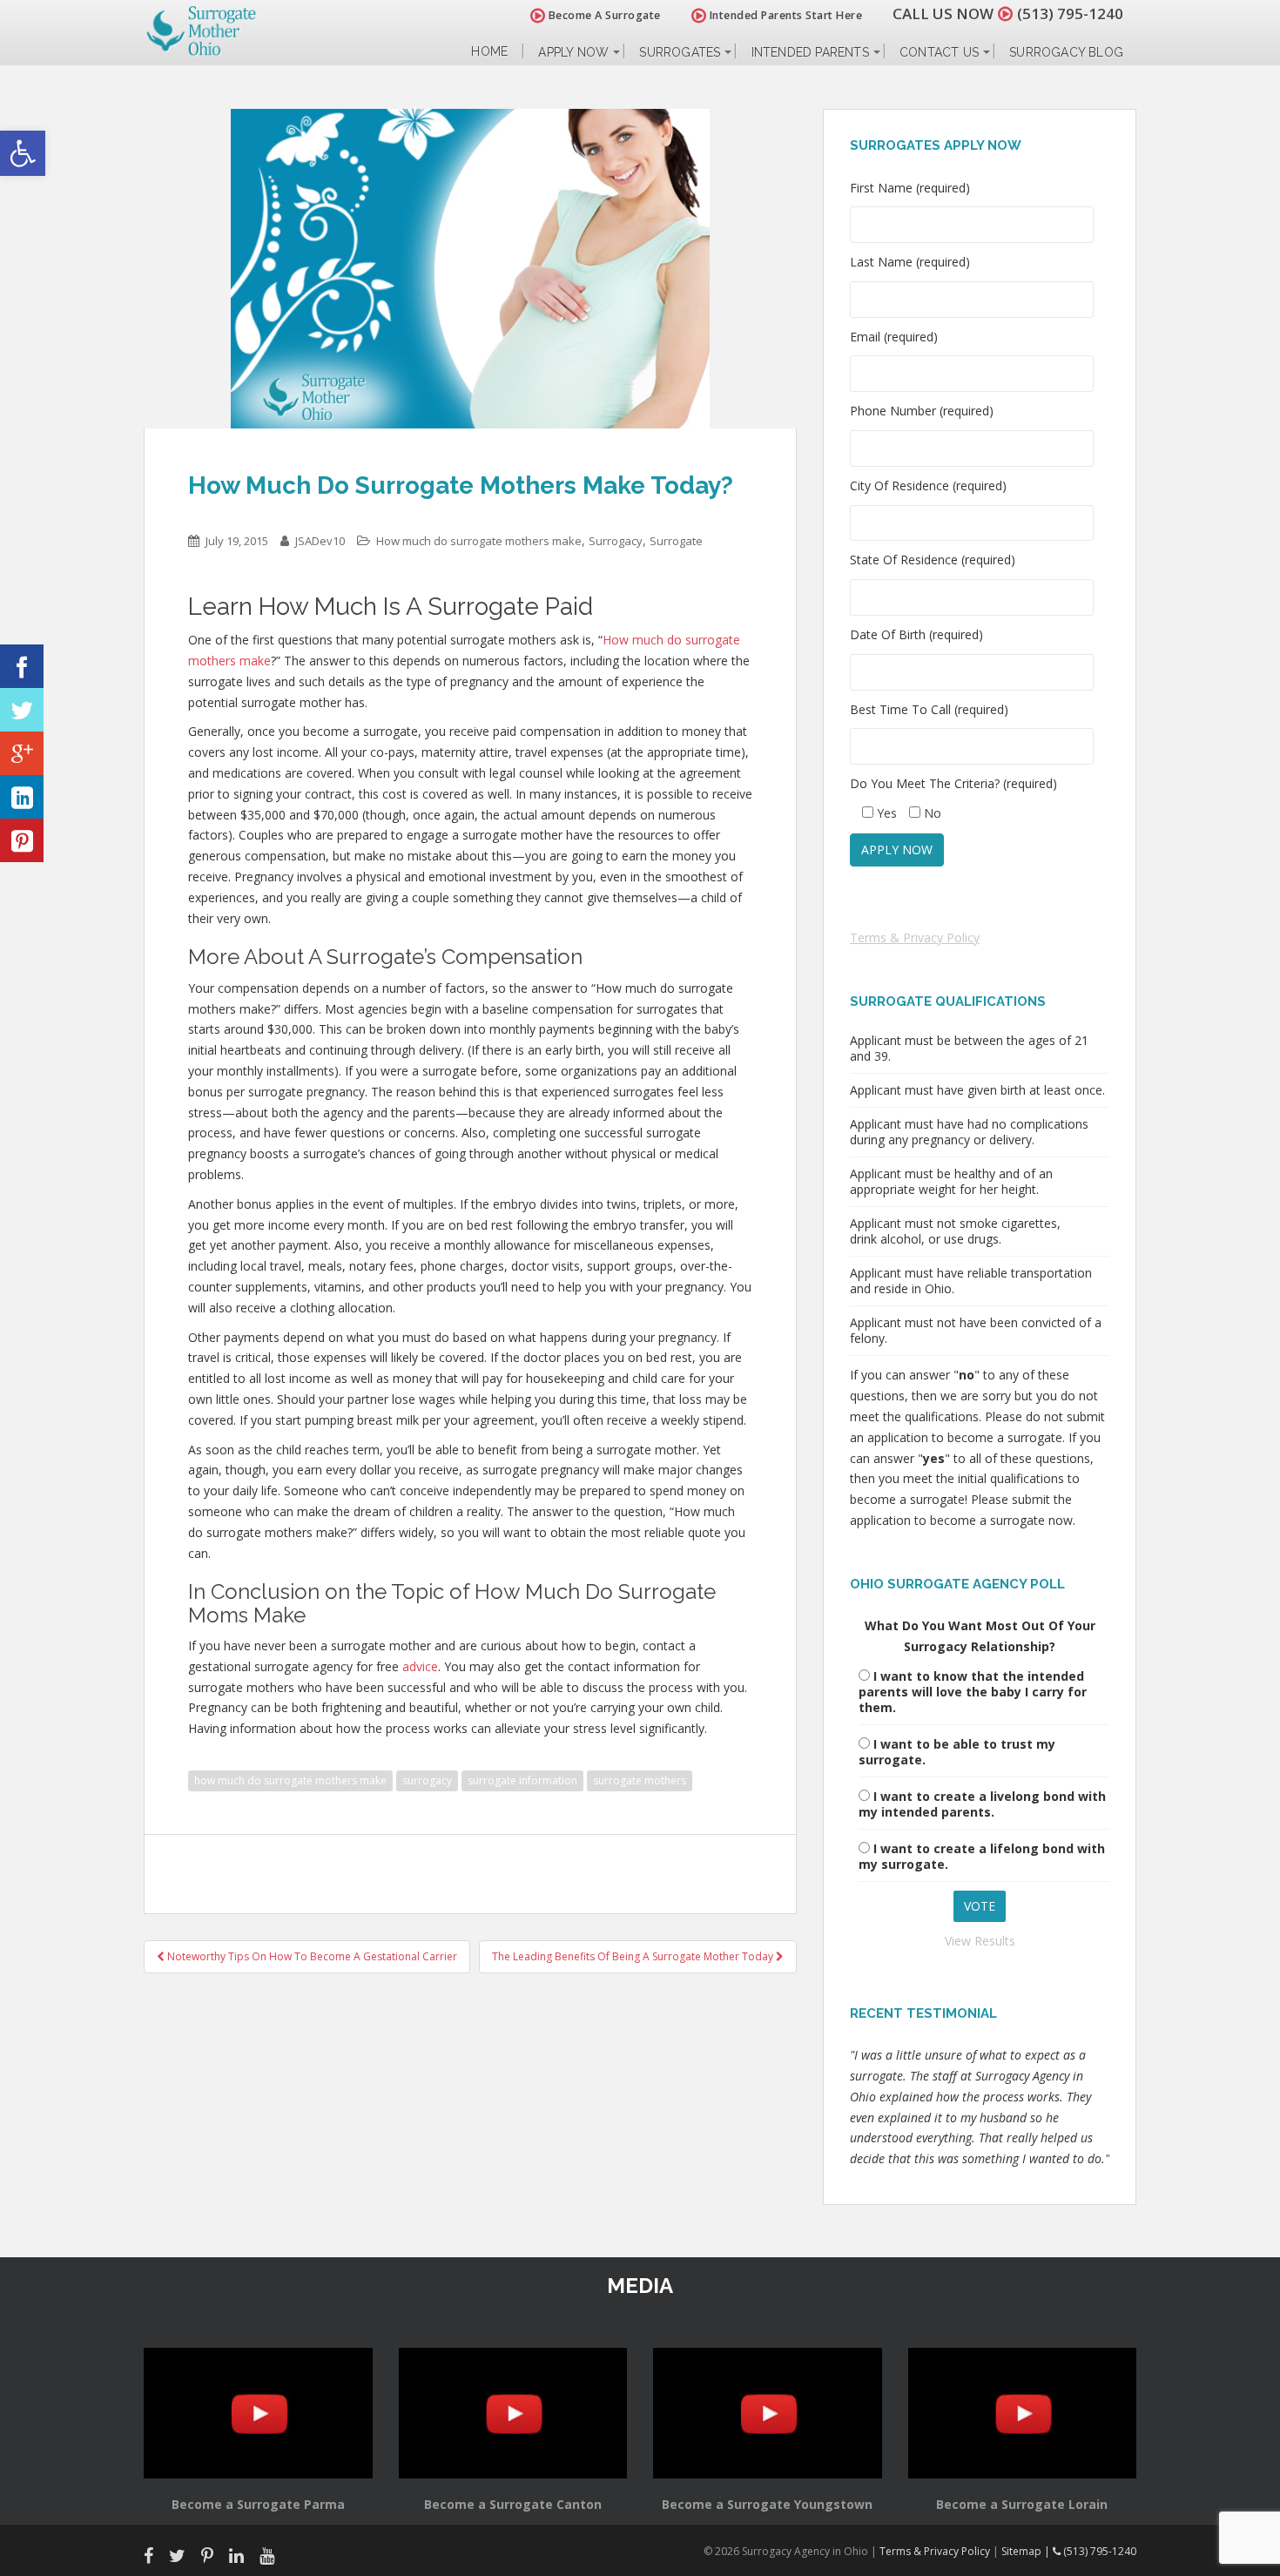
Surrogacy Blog (1066, 52)
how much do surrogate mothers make (290, 1780)
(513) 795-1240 (1070, 13)
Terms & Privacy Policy (915, 937)
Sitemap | (1027, 2551)
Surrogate (676, 541)
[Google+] (22, 753)
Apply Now (573, 52)
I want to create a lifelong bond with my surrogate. (982, 1856)
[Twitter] (22, 710)
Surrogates (680, 52)
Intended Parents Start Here (784, 15)
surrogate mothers (640, 1780)
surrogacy (427, 1780)
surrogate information (522, 1780)
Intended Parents (810, 52)
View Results (980, 1941)
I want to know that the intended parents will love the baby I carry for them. (973, 1692)
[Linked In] (22, 797)
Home (489, 52)
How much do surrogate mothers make (479, 541)
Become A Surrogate (603, 15)
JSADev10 (320, 541)
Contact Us (939, 52)
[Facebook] (22, 666)
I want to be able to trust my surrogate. (957, 1752)
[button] (23, 153)
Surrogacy (616, 541)
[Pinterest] (22, 840)
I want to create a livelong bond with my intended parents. (982, 1804)
